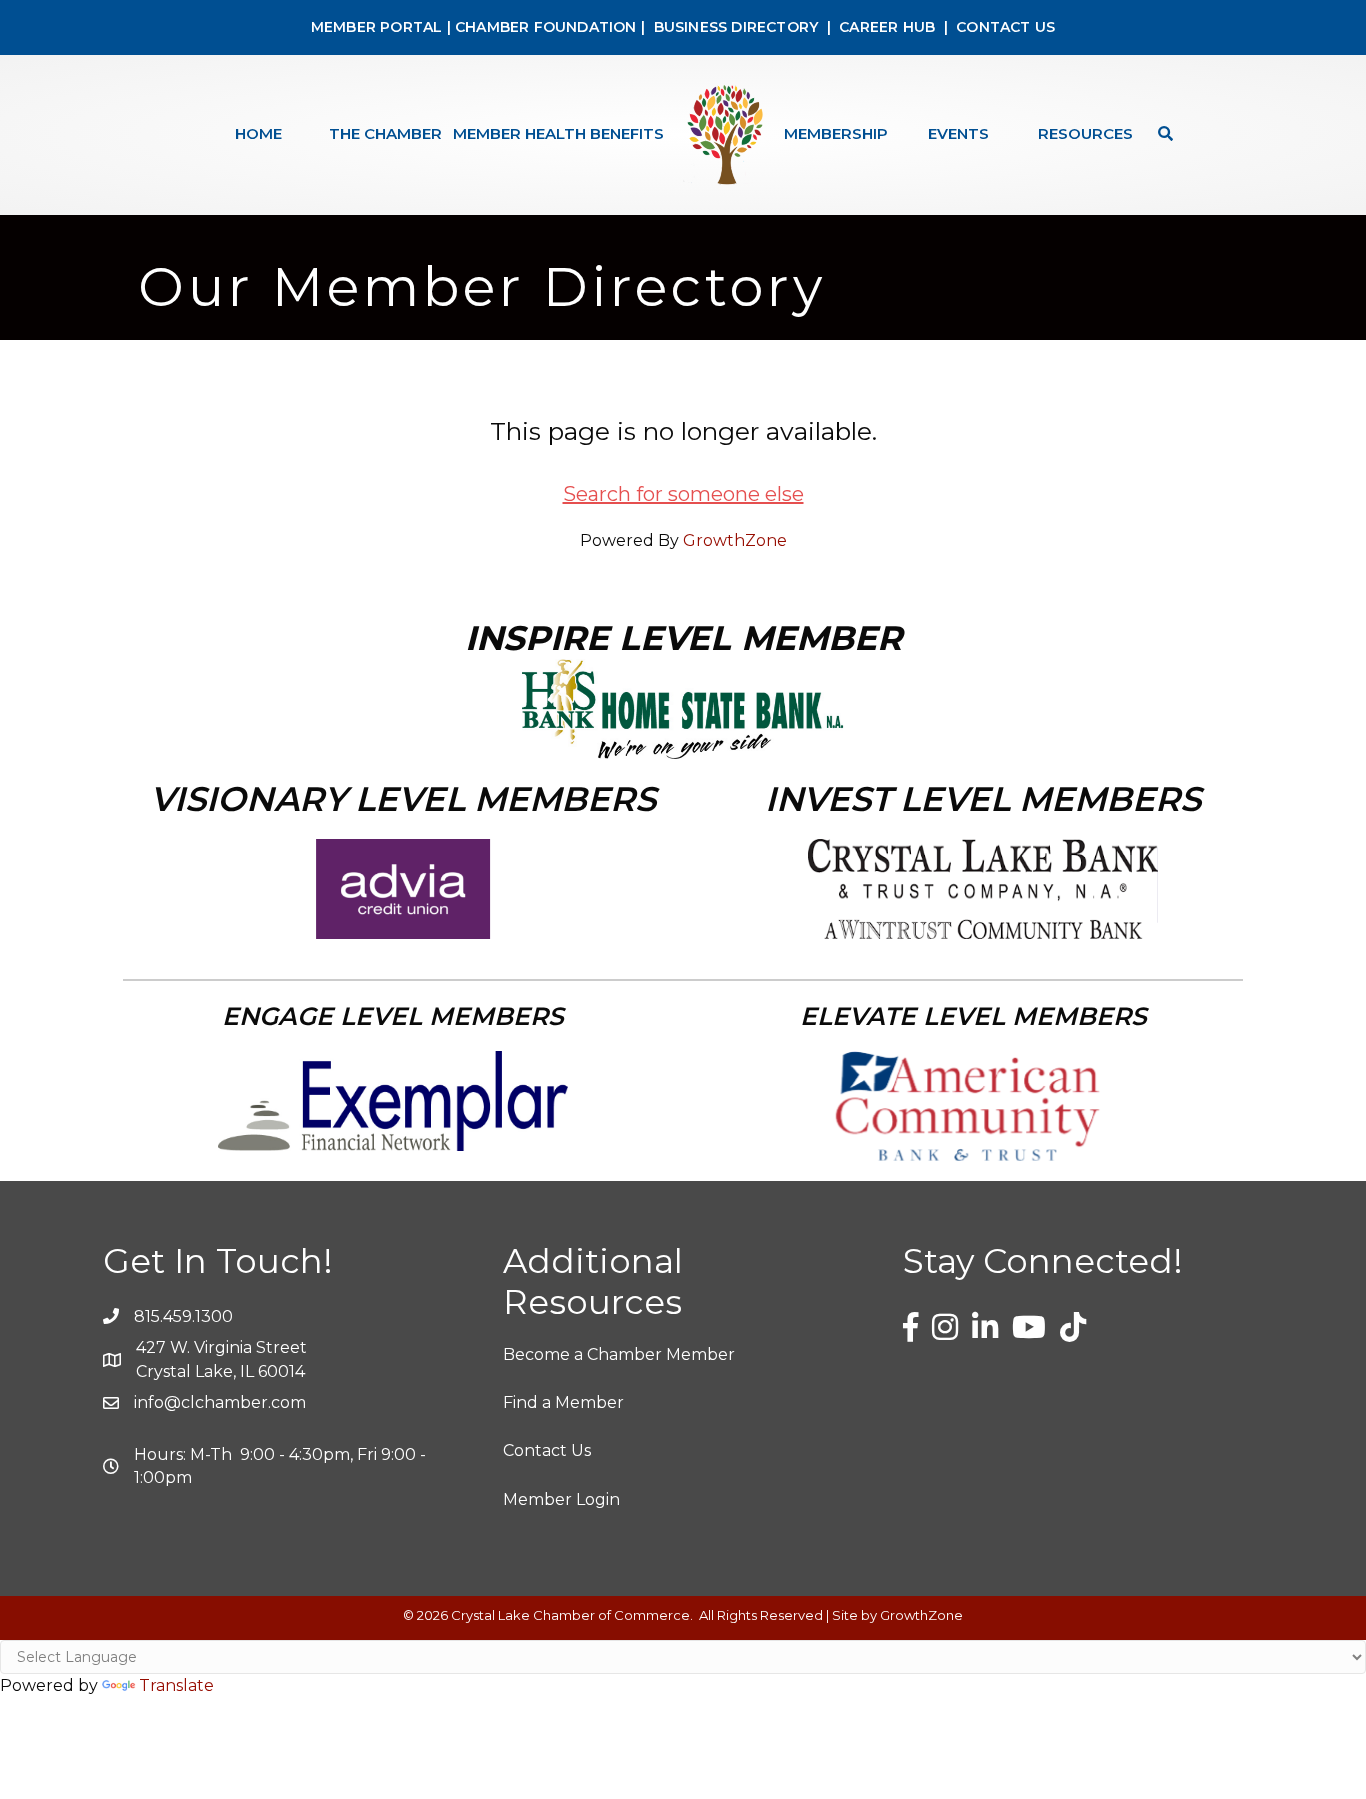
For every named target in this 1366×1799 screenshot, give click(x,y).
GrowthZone (735, 540)
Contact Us (547, 1450)
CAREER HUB (887, 27)
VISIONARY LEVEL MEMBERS (403, 799)
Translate (176, 1685)
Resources (1085, 133)
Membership (836, 133)
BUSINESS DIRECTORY (733, 27)
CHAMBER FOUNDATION (546, 27)
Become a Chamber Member (619, 1354)
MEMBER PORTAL (377, 27)
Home (258, 133)
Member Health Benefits (558, 133)
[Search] (1160, 133)
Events (958, 133)
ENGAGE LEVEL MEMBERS (393, 1016)
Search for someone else (683, 494)
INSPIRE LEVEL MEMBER (683, 638)
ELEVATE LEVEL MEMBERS (973, 1016)
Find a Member (563, 1402)
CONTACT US (1005, 27)
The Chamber (385, 133)
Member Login (561, 1499)
